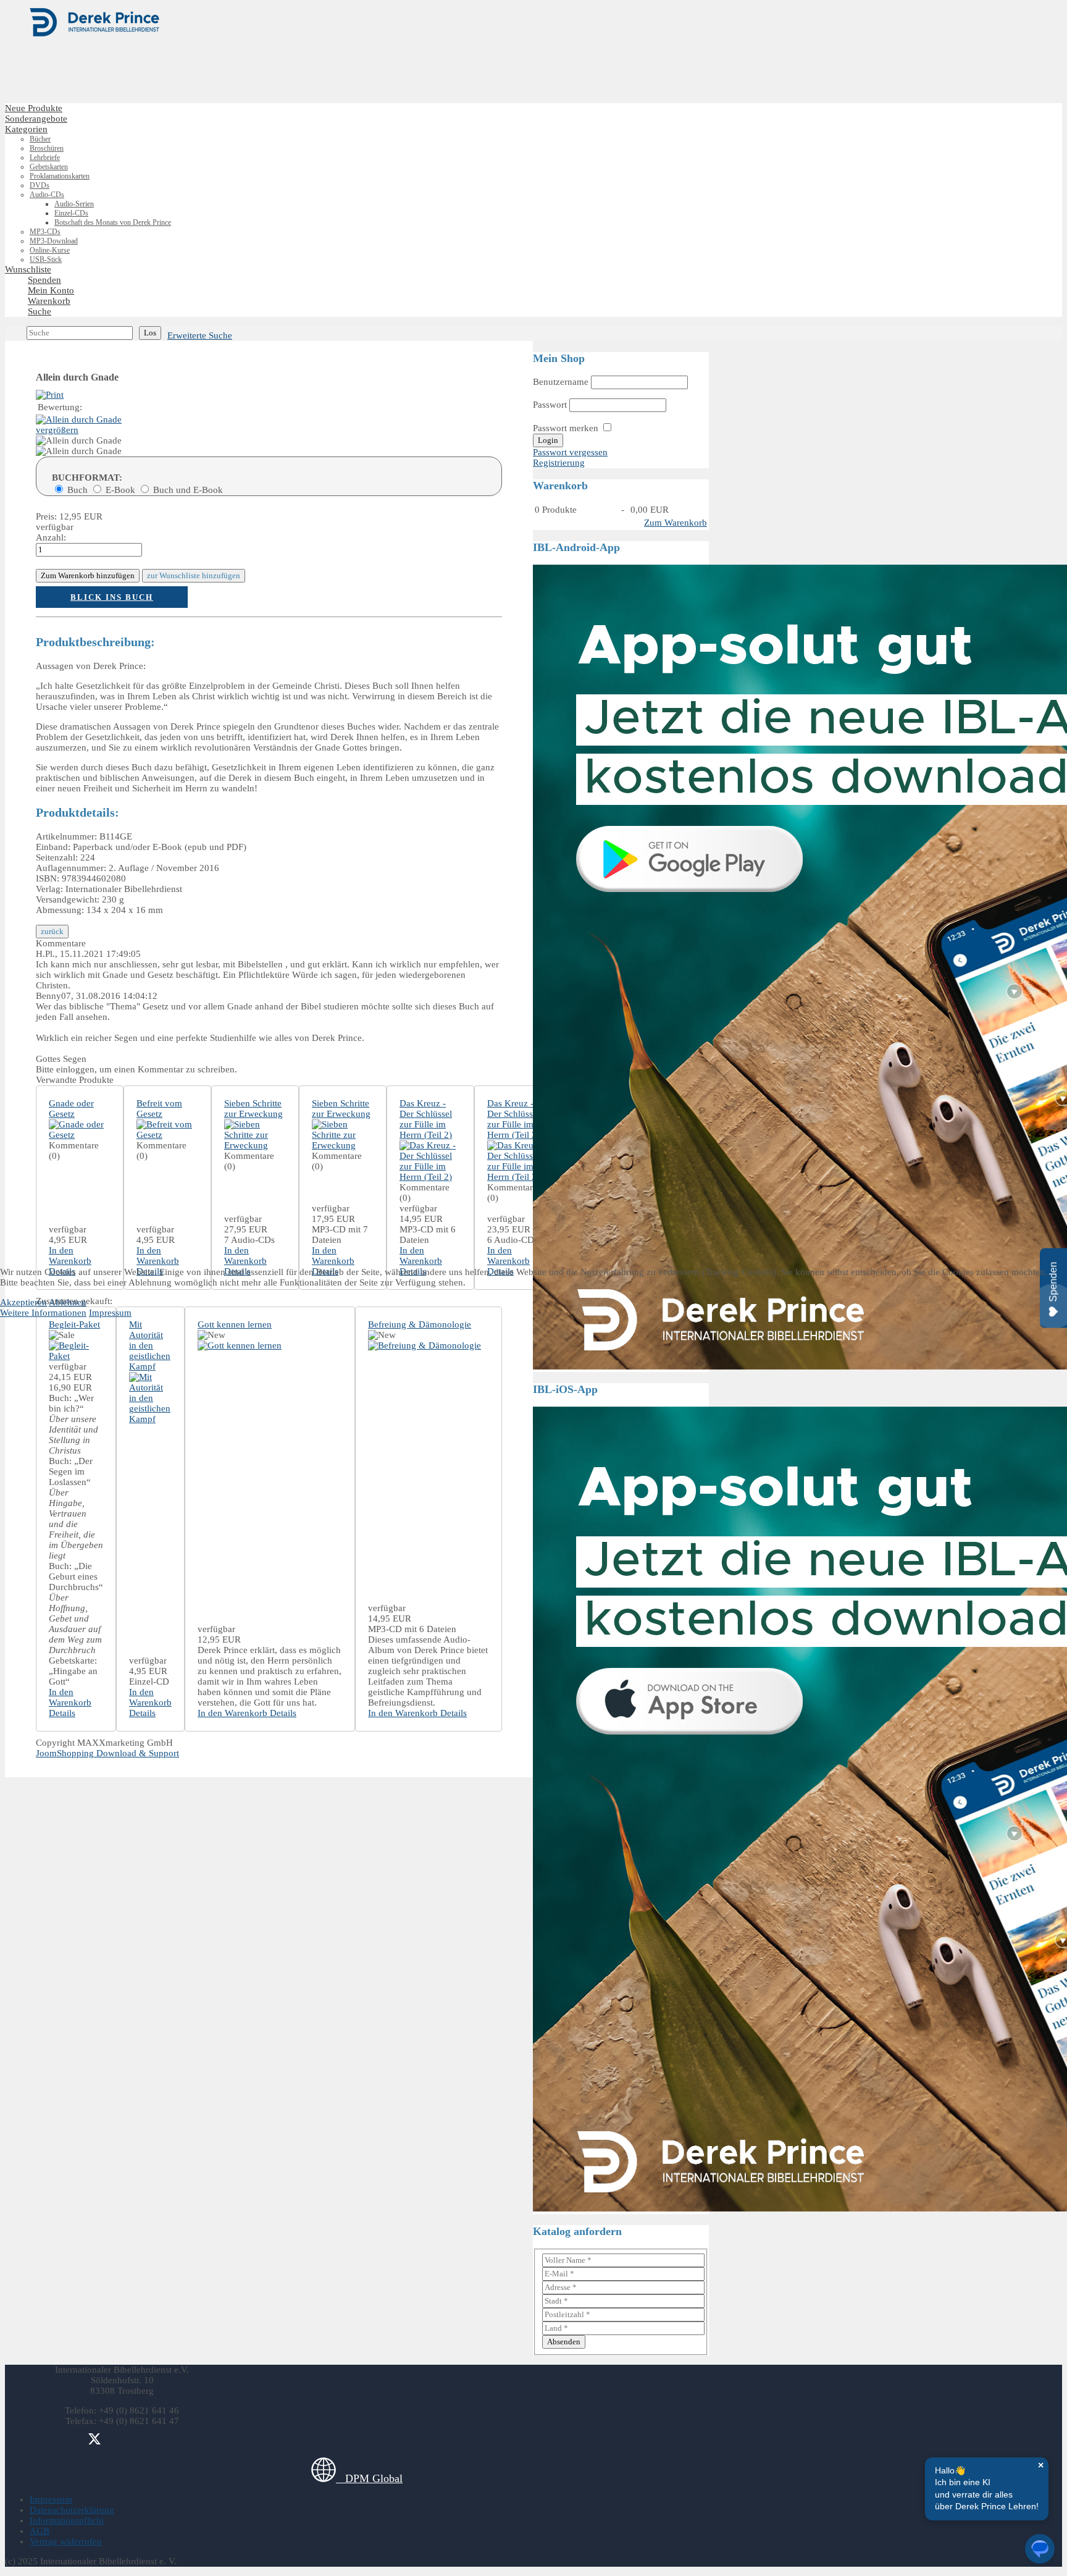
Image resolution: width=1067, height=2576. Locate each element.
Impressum (110, 1313)
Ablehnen (68, 1302)
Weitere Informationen (43, 1313)
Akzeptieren (23, 1302)
